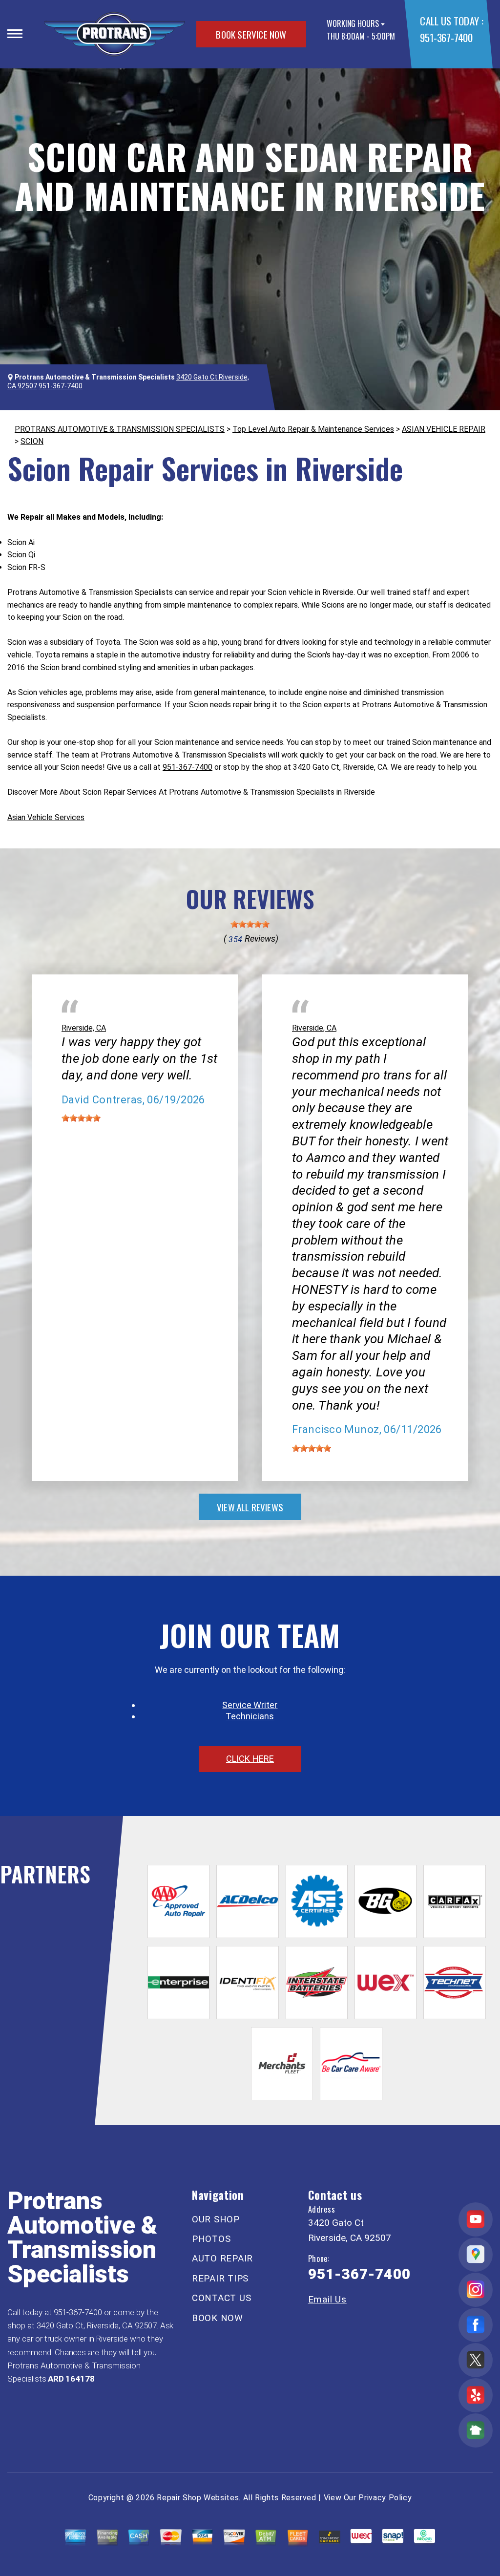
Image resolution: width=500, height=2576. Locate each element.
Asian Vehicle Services (46, 817)
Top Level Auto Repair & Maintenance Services (313, 429)
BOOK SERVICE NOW (251, 34)
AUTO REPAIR (222, 2258)
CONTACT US (222, 2298)
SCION (32, 441)
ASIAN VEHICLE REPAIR (444, 429)
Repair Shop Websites (198, 2498)
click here (250, 1759)
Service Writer (250, 1705)
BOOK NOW (218, 2318)
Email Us (327, 2299)
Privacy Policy (385, 2498)
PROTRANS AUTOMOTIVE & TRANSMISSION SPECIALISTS (120, 429)
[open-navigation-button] (15, 34)
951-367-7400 (446, 37)
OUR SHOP (216, 2219)
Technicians (250, 1716)
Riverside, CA (84, 1028)
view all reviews (250, 1507)
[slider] (250, 924)
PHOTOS (211, 2239)
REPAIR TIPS (220, 2278)
